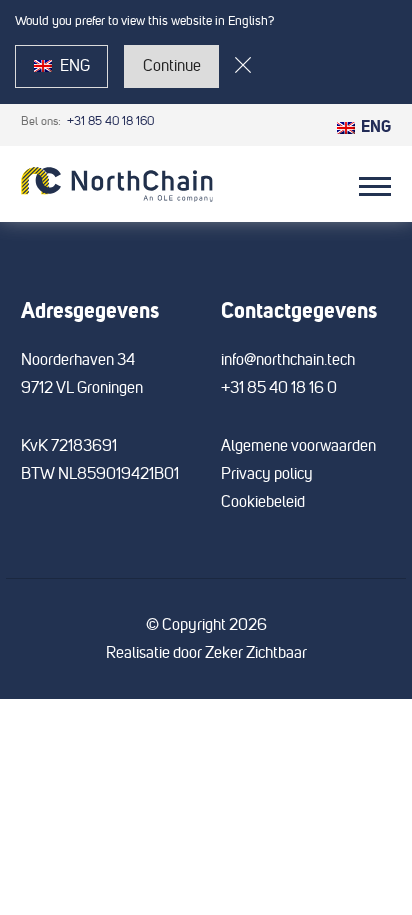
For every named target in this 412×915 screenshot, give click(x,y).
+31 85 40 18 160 (109, 122)
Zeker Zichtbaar (256, 653)
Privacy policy (267, 474)
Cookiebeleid (263, 502)
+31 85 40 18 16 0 (279, 388)
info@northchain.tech (288, 360)
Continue (172, 66)
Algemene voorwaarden (298, 446)
